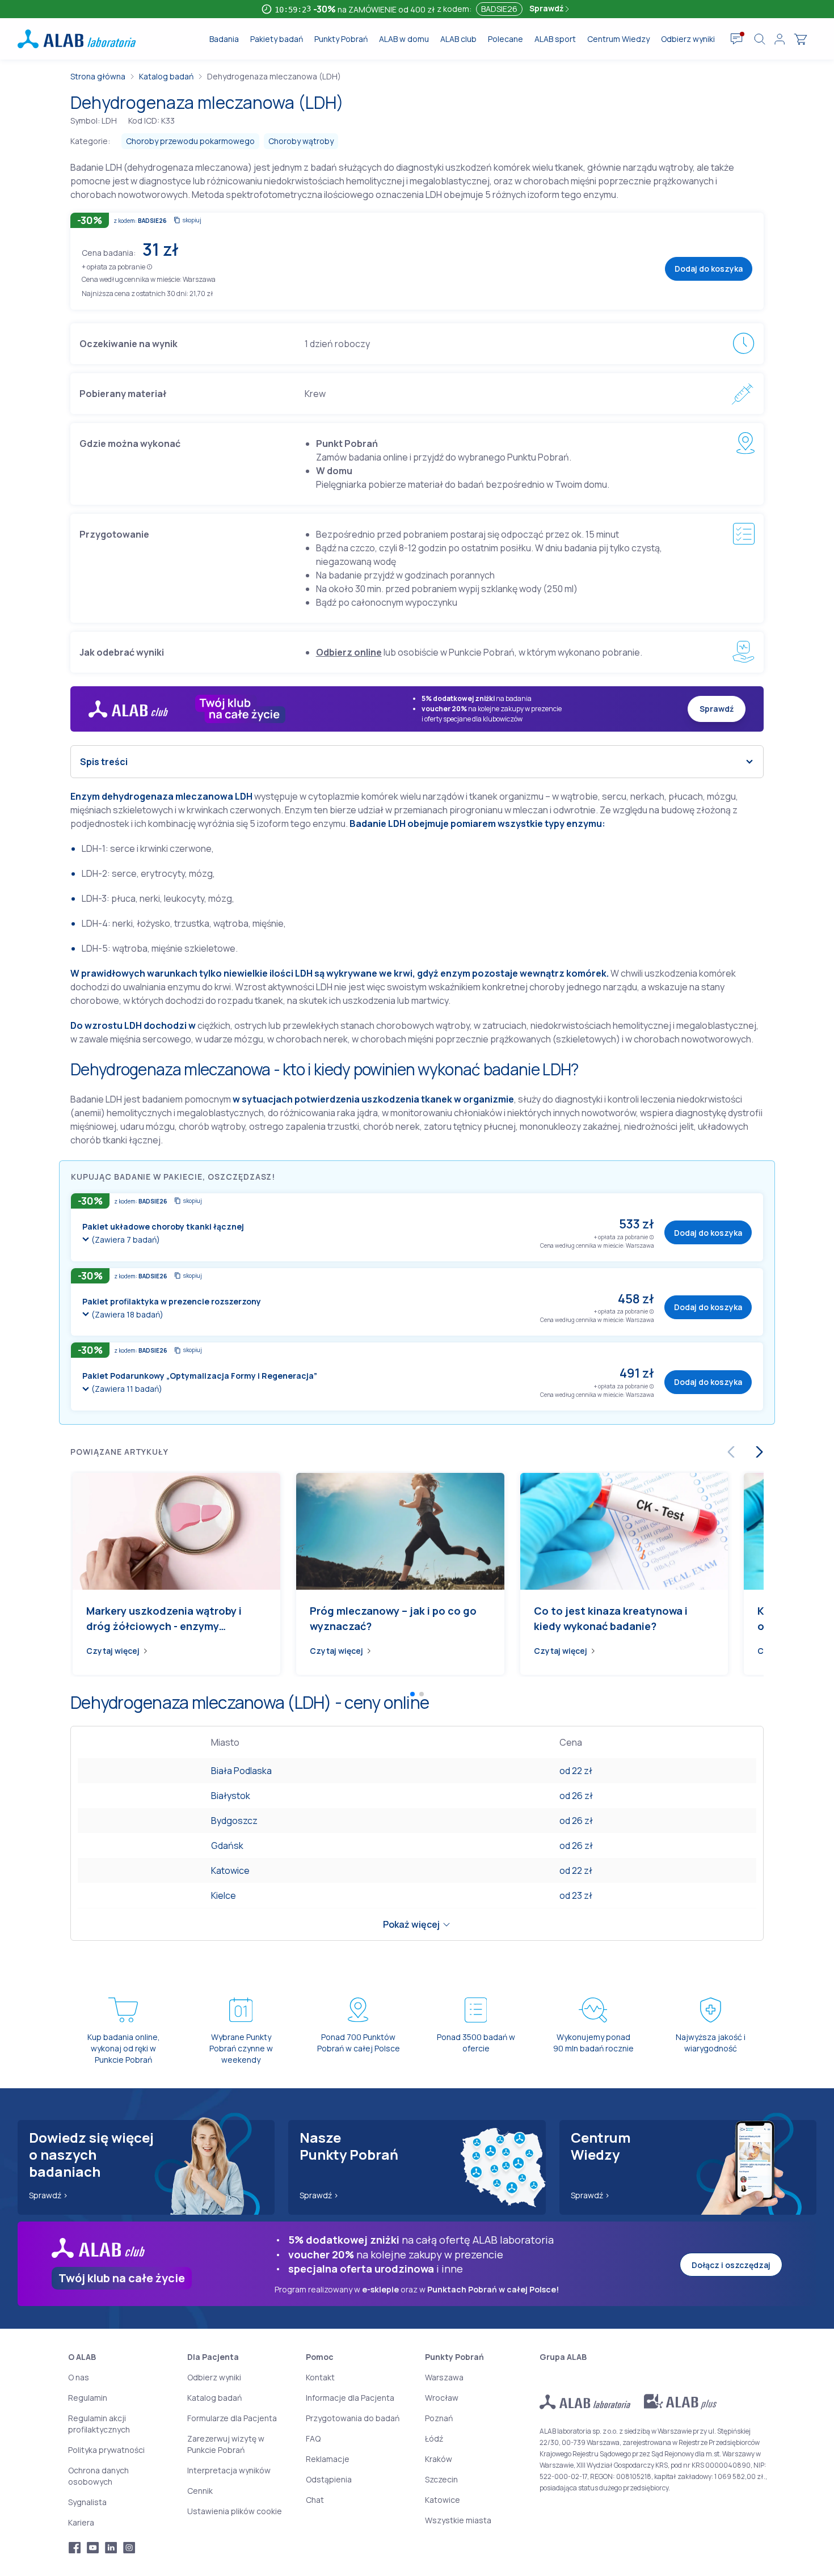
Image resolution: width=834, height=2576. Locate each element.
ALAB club (458, 39)
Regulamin (88, 2398)
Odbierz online (349, 652)
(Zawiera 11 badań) (127, 1389)
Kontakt (320, 2377)
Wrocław (442, 2398)
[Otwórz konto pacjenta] (780, 39)
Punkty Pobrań (341, 39)
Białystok (231, 1796)
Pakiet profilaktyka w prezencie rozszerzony (172, 1301)
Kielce (224, 1895)
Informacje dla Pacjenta (350, 2398)
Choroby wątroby (301, 141)
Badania (224, 39)
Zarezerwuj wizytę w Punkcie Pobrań (226, 2444)
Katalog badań (166, 76)
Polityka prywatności (106, 2450)
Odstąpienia (329, 2479)
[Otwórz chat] (737, 39)
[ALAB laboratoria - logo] (77, 39)
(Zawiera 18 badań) (127, 1314)
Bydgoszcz (234, 1821)
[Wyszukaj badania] (760, 39)
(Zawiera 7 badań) (126, 1240)
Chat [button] (315, 2500)
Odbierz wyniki (688, 39)
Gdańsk (227, 1846)
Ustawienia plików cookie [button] (235, 2511)
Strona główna (98, 76)
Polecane (506, 39)
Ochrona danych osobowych (98, 2476)
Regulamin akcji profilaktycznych (99, 2424)
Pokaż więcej (411, 1924)
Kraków (439, 2459)
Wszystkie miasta (458, 2520)
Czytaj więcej (113, 1651)
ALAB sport (555, 39)
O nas (79, 2377)
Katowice (230, 1870)
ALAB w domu (404, 39)
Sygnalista (87, 2502)
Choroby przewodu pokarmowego (190, 141)
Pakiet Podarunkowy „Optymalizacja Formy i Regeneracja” (200, 1376)
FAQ (313, 2438)
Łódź (434, 2438)
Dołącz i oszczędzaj (731, 2265)
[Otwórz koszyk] (801, 39)
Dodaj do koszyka (709, 269)
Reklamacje (328, 2459)
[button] (149, 266)
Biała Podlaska (241, 1771)
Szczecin (441, 2479)
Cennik (200, 2491)
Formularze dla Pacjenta (232, 2418)
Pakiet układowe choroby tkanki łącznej (163, 1226)
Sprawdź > (49, 2195)
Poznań (439, 2418)
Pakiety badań (277, 39)
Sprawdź (547, 8)
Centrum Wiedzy (618, 39)
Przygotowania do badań (353, 2418)
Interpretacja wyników (229, 2470)
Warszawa (444, 2377)
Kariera (81, 2522)
